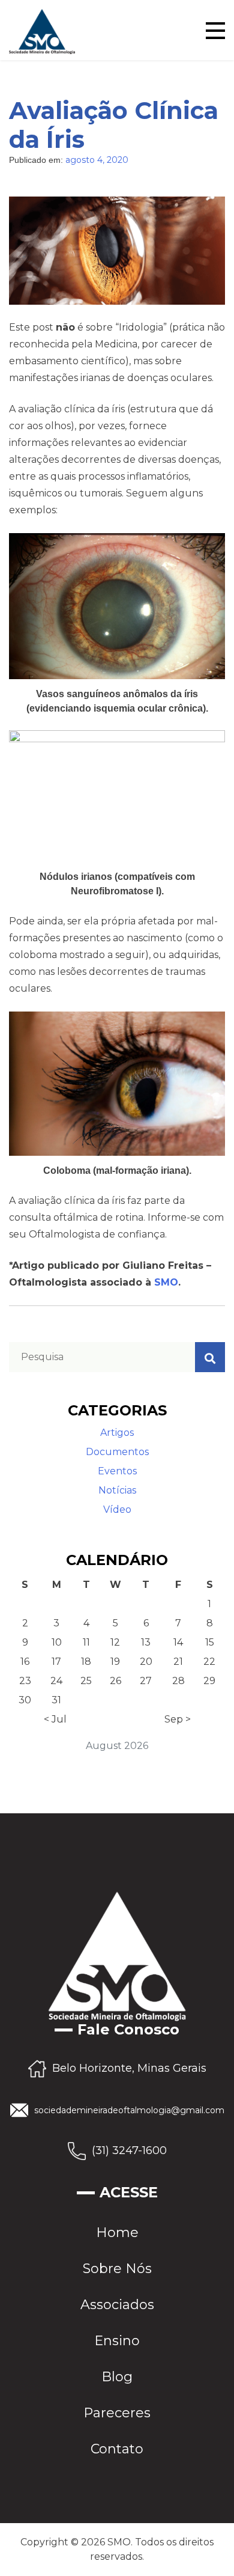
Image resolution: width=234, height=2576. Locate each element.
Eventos (117, 1471)
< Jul (55, 1719)
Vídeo (117, 1509)
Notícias (117, 1490)
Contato (117, 2449)
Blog (117, 2377)
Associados (117, 2305)
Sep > (178, 1719)
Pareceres (117, 2413)
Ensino (117, 2341)
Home (117, 2233)
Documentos (117, 1452)
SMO (166, 1282)
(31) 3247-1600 (129, 2150)
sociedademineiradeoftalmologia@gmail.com (129, 2110)
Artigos (117, 1433)
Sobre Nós (117, 2269)
